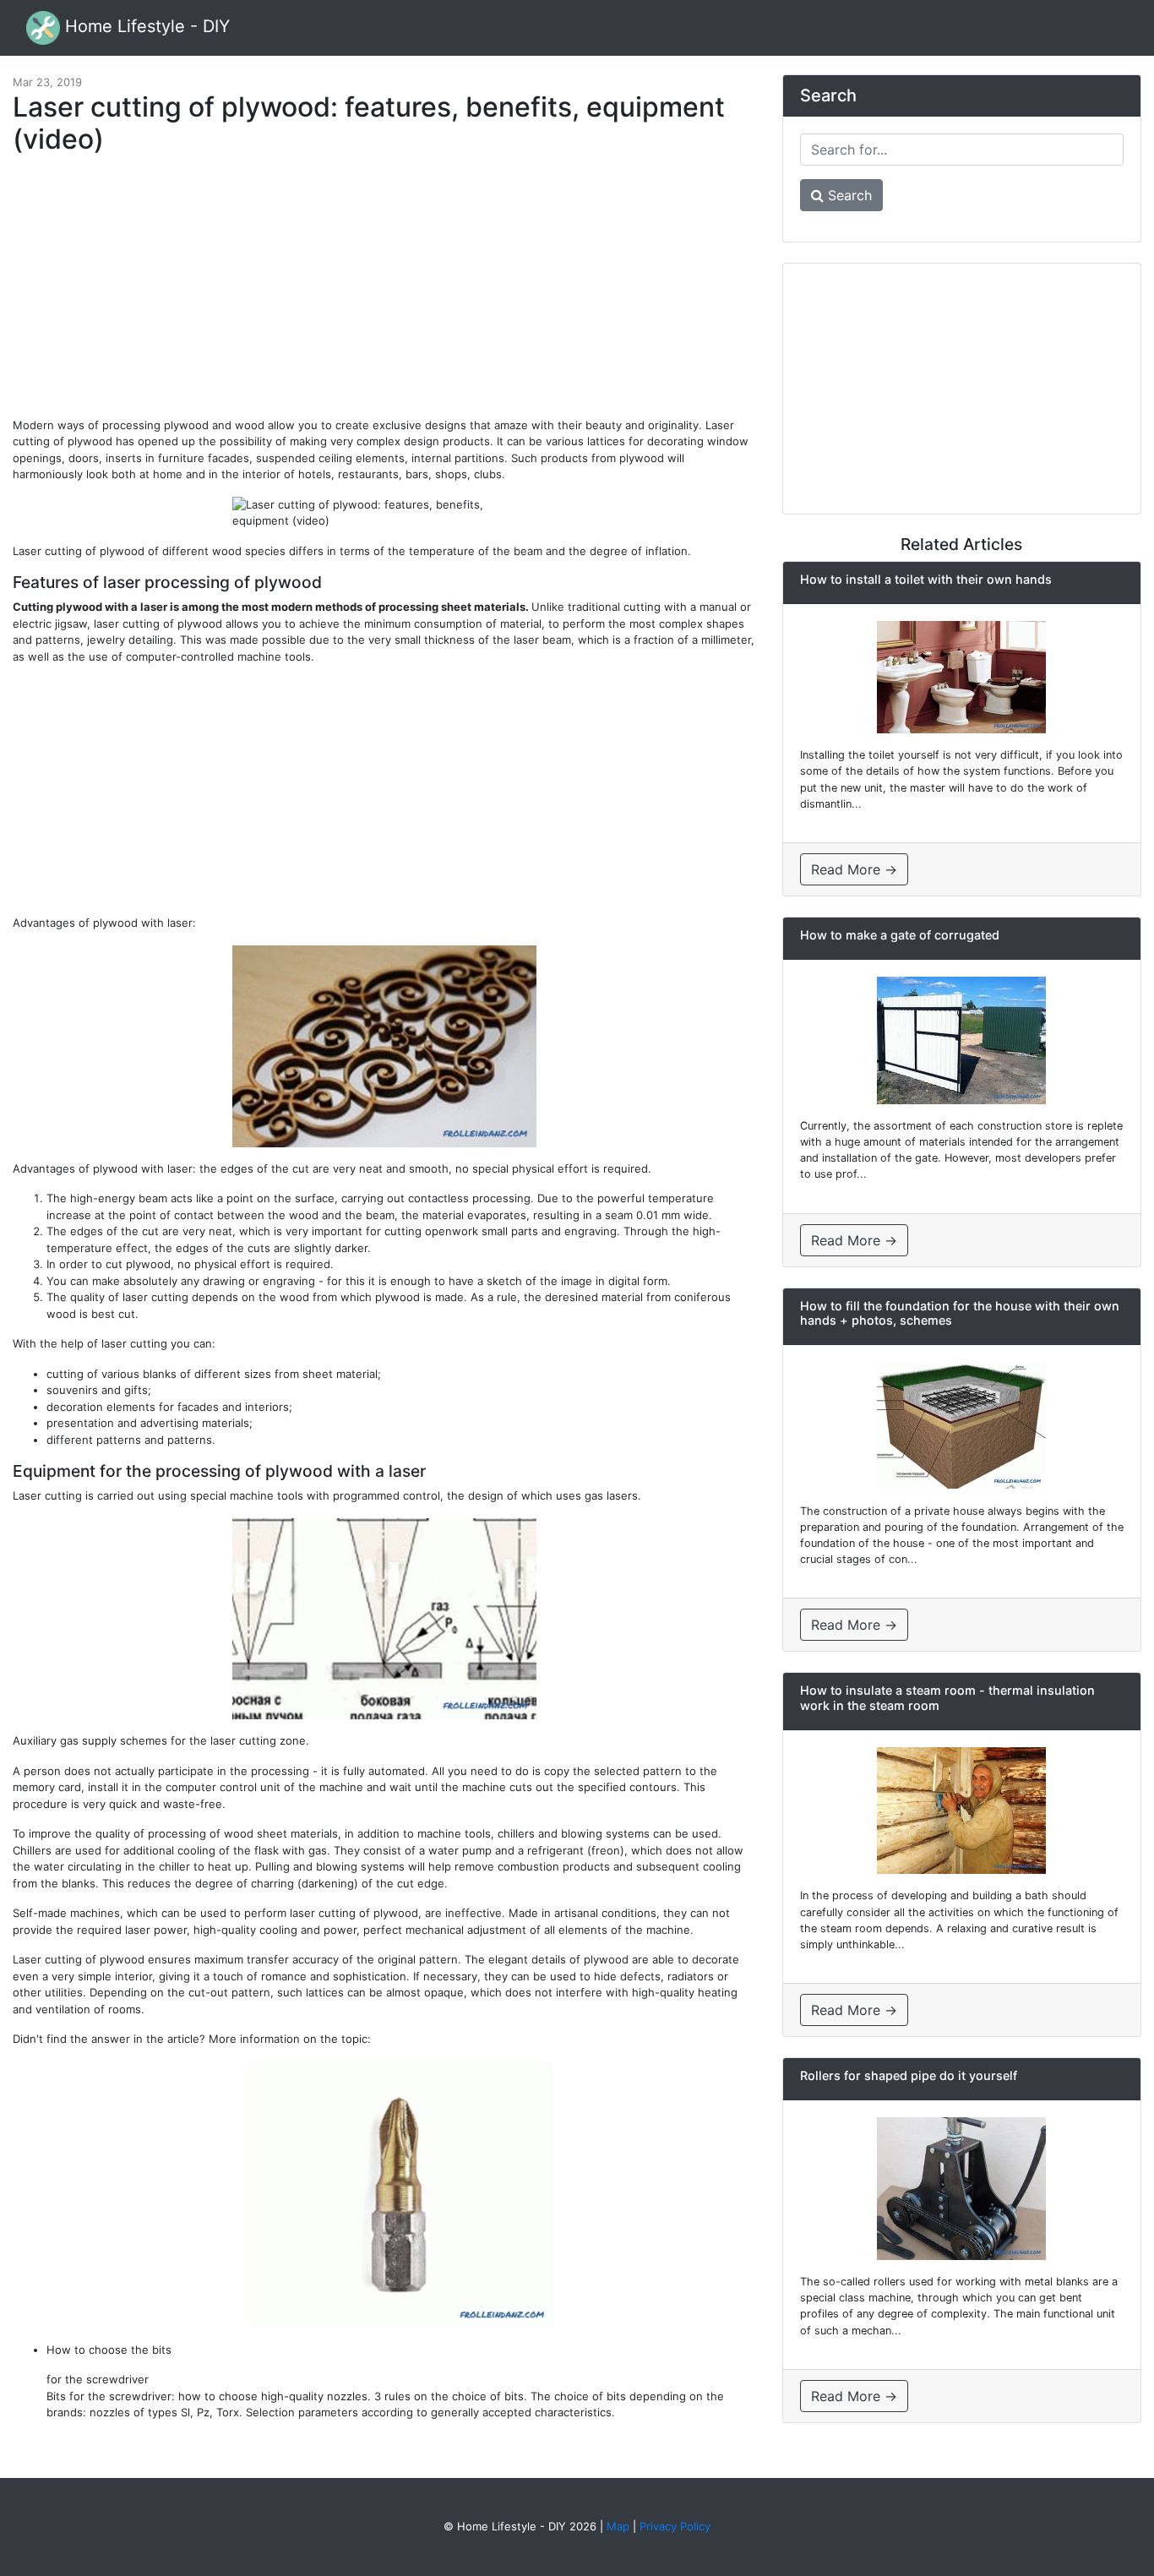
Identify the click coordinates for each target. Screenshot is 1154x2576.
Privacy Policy (675, 2526)
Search (848, 195)
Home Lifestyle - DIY (145, 26)
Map (618, 2526)
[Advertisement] (384, 294)
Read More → (854, 869)
